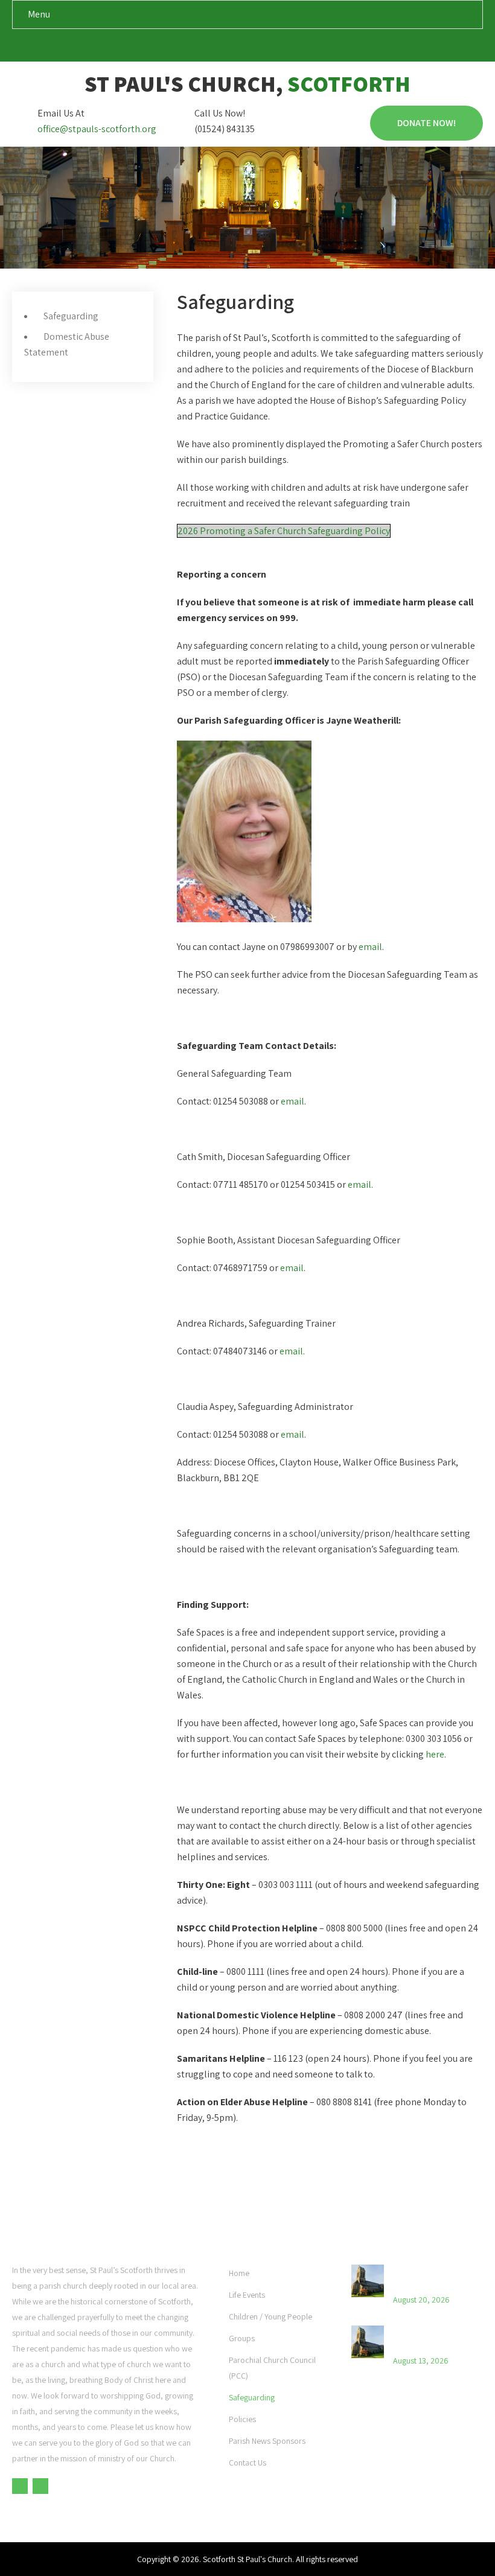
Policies (242, 2419)
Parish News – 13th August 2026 (428, 2338)
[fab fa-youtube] (259, 48)
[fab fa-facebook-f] (236, 48)
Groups (242, 2338)
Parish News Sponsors (267, 2441)
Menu (39, 14)
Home (239, 2273)
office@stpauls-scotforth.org (97, 129)
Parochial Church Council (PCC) (272, 2368)
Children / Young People (270, 2316)
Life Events (247, 2295)
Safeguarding (71, 316)
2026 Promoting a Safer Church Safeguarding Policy (284, 531)
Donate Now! (426, 123)
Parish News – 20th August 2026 (429, 2277)
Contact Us (247, 2463)
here (435, 1754)
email (370, 947)
